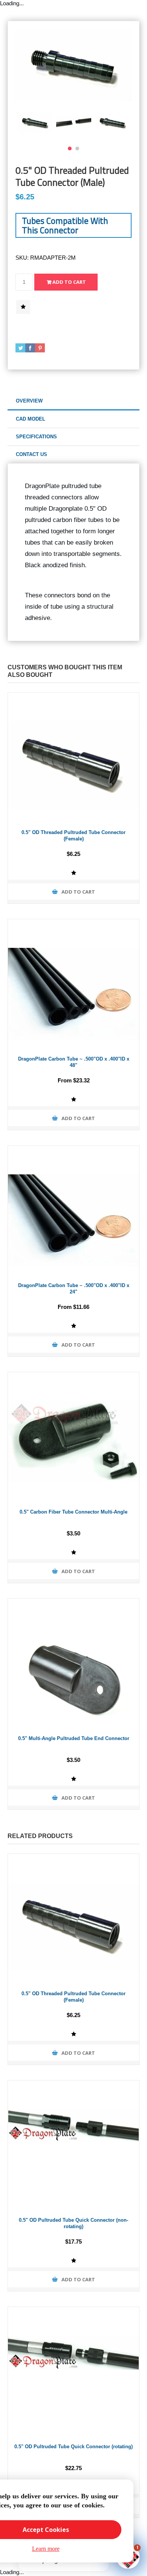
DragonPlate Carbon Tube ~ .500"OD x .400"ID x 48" (74, 1062)
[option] (35, 122)
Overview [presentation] (29, 401)
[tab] (73, 401)
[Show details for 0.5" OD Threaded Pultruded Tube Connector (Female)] (73, 758)
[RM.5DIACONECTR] (73, 1664)
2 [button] (77, 148)
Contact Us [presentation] (31, 454)
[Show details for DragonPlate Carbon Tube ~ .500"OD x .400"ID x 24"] (73, 1211)
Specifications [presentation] (36, 437)
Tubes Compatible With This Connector (65, 225)
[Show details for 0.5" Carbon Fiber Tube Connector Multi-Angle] (73, 1438)
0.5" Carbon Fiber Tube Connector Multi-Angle (73, 1512)
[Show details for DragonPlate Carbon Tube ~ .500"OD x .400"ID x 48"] (73, 985)
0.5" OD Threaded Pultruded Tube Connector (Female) (73, 836)
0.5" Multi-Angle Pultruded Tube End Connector (74, 1738)
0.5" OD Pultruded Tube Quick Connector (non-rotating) (73, 2223)
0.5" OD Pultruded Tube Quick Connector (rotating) (73, 2447)
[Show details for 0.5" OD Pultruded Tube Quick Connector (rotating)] (73, 2372)
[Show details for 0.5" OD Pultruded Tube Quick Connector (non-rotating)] (73, 2146)
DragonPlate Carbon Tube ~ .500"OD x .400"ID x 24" (74, 1289)
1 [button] (70, 148)
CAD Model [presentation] (31, 419)
